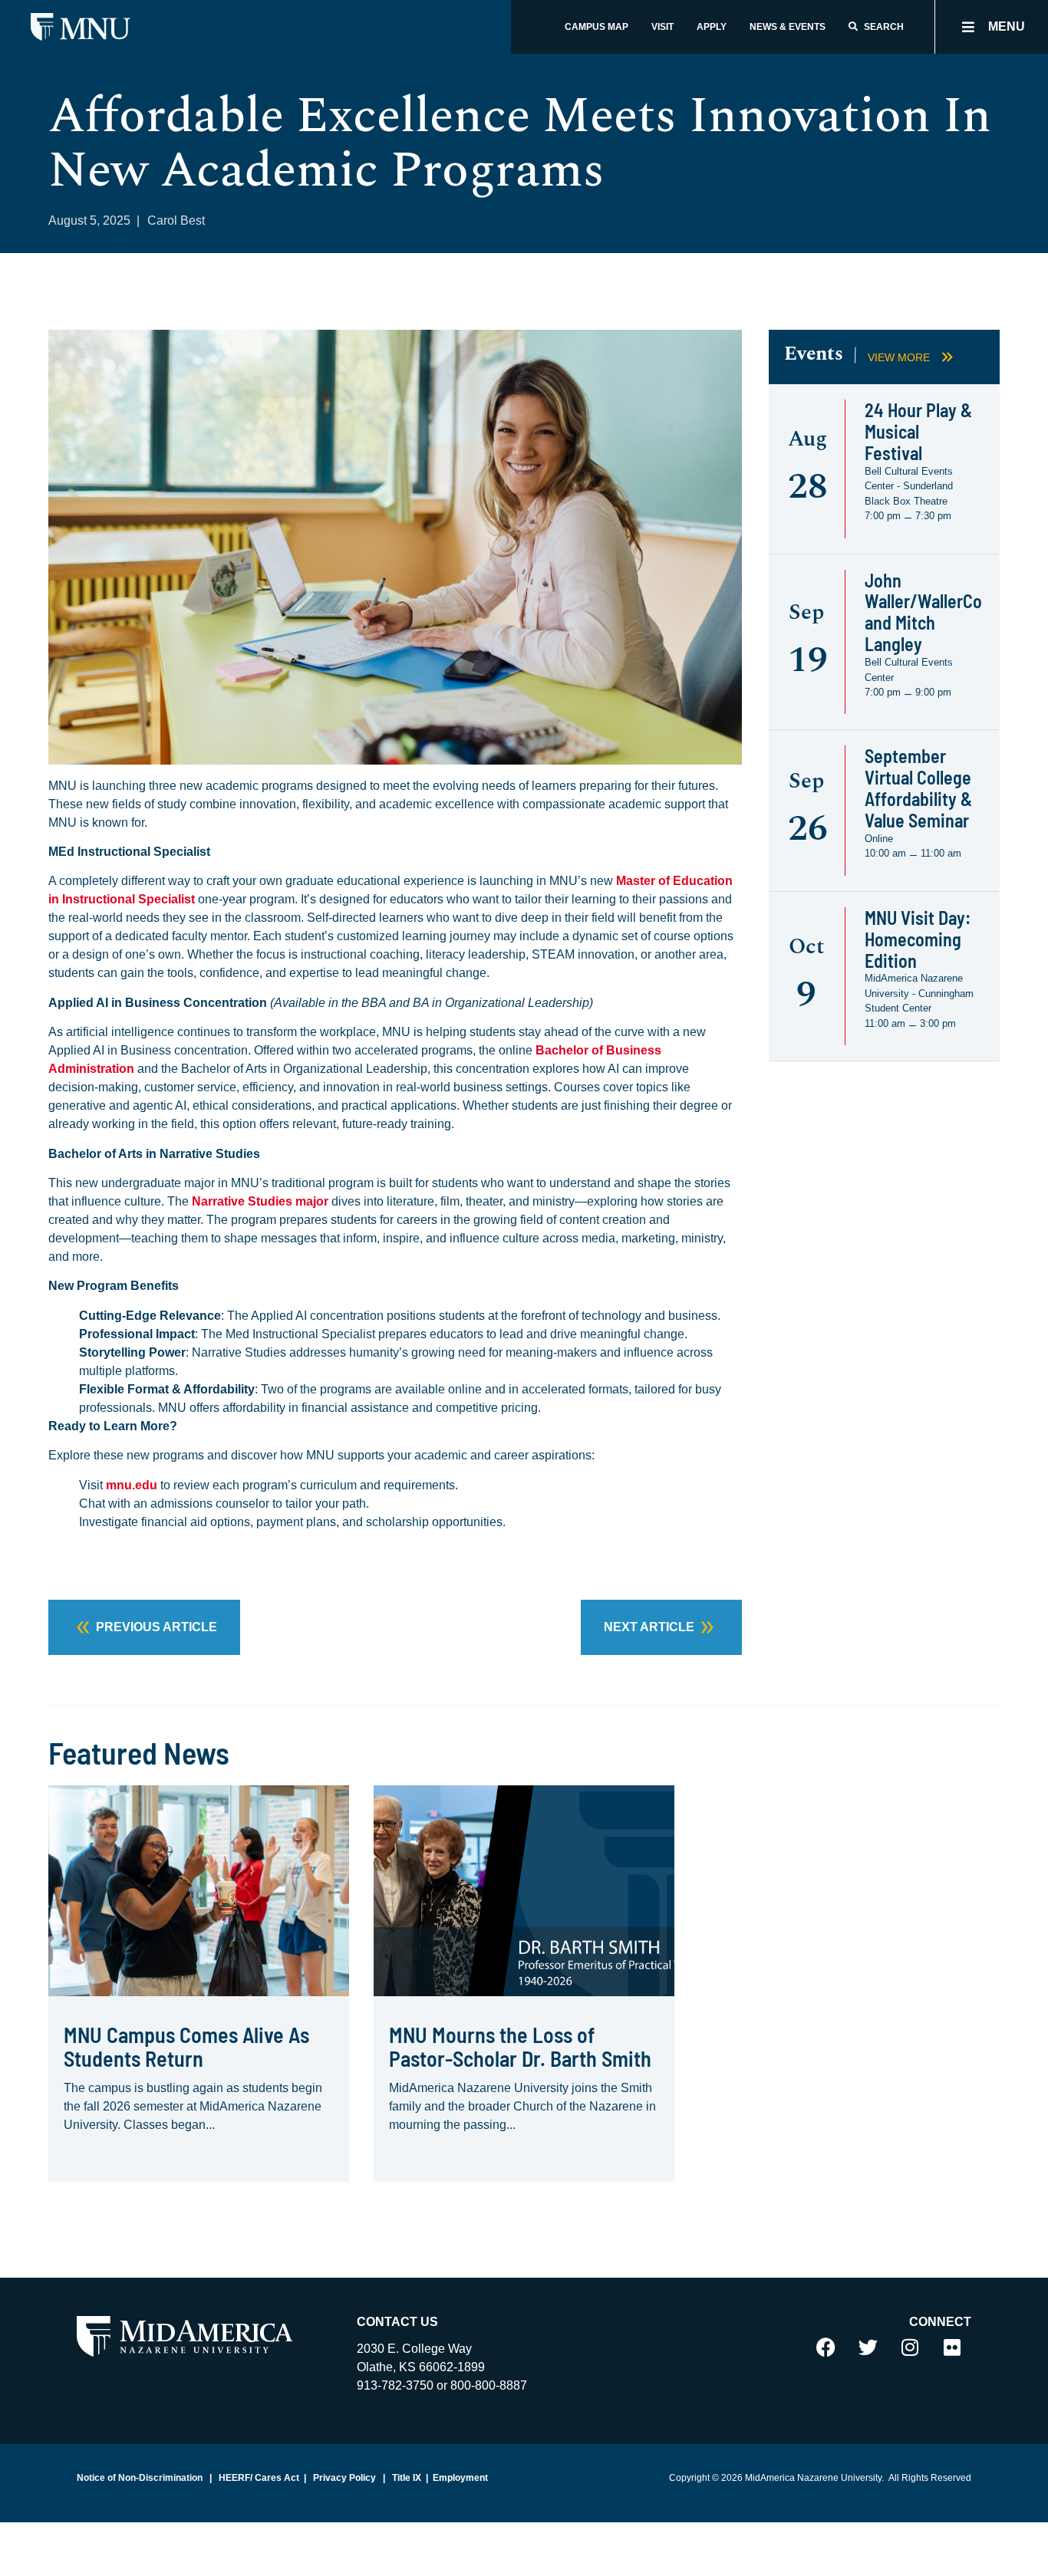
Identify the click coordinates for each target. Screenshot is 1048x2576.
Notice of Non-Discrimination (140, 2478)
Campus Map (597, 27)
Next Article (649, 1627)
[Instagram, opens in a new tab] (910, 2347)
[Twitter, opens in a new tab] (868, 2347)
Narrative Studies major (260, 1201)
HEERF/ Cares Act (258, 2478)
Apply (712, 27)
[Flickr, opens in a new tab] (952, 2347)
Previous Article (157, 1627)
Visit (662, 27)
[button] (992, 27)
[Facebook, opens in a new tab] (826, 2347)
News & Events (788, 27)
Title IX (405, 2478)
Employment (460, 2478)
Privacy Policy (343, 2478)
